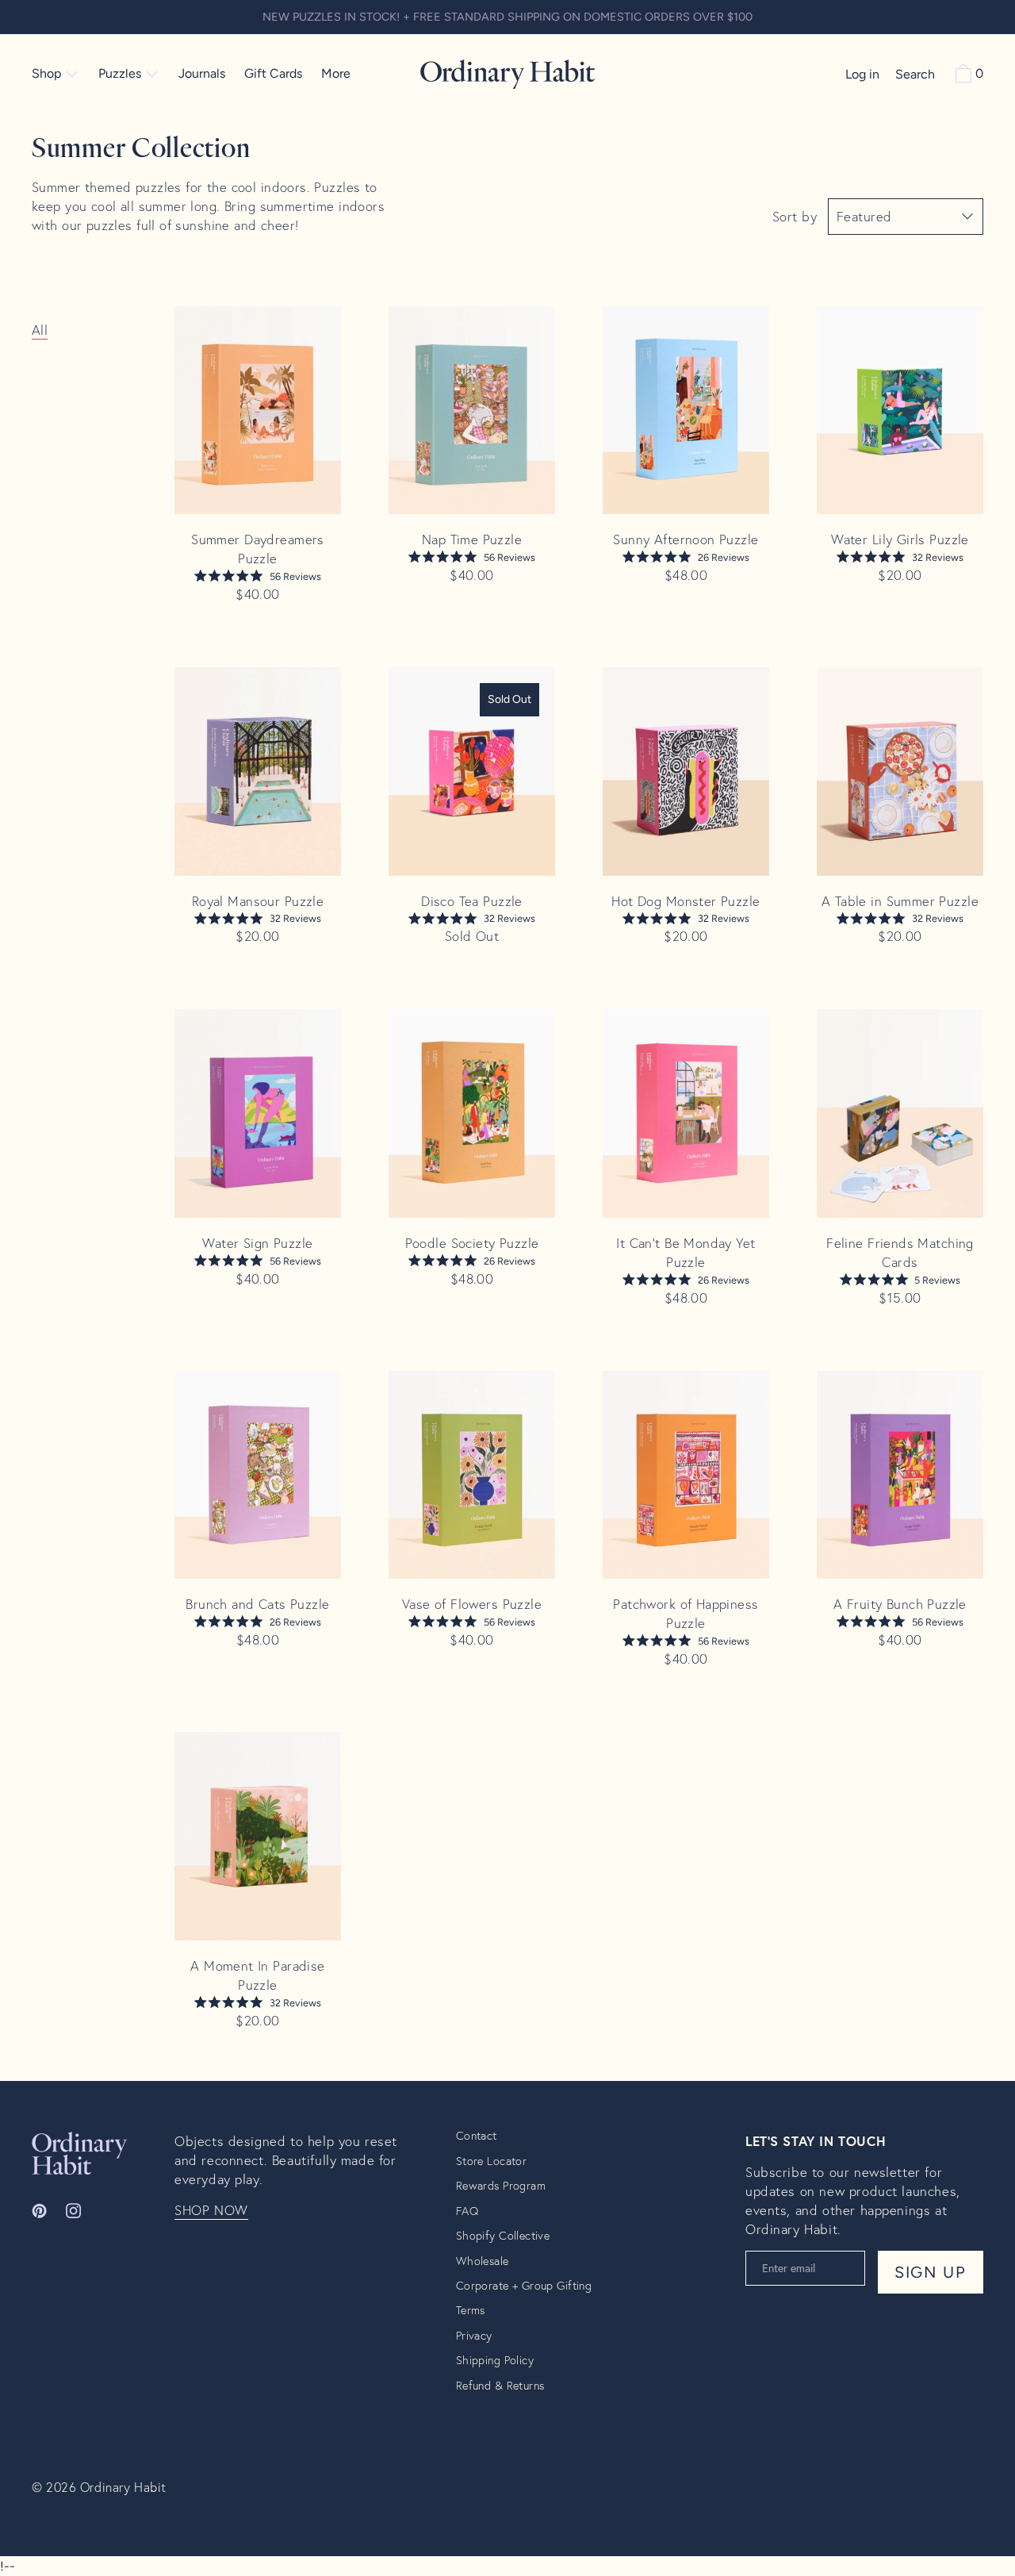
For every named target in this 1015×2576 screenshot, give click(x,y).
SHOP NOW (211, 2210)
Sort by (795, 217)
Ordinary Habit (123, 2487)
